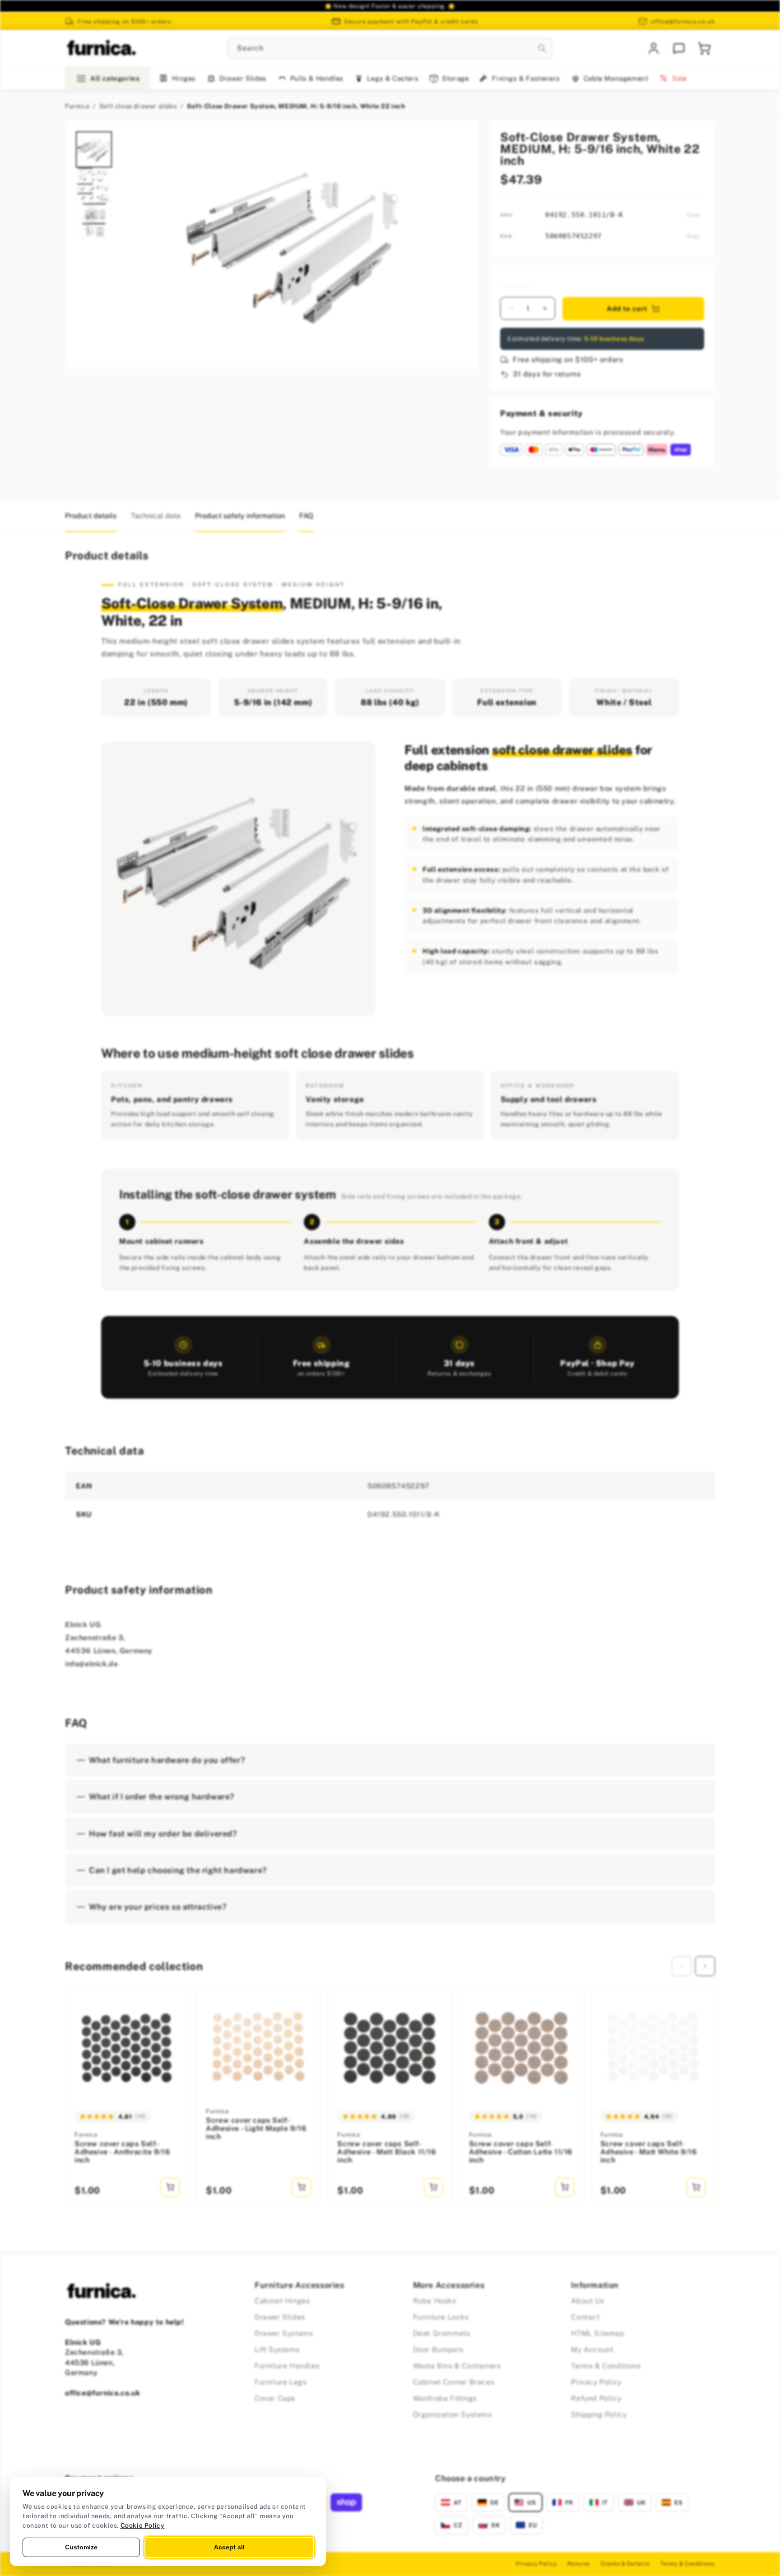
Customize (81, 2547)
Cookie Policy (143, 2525)
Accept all (229, 2547)
